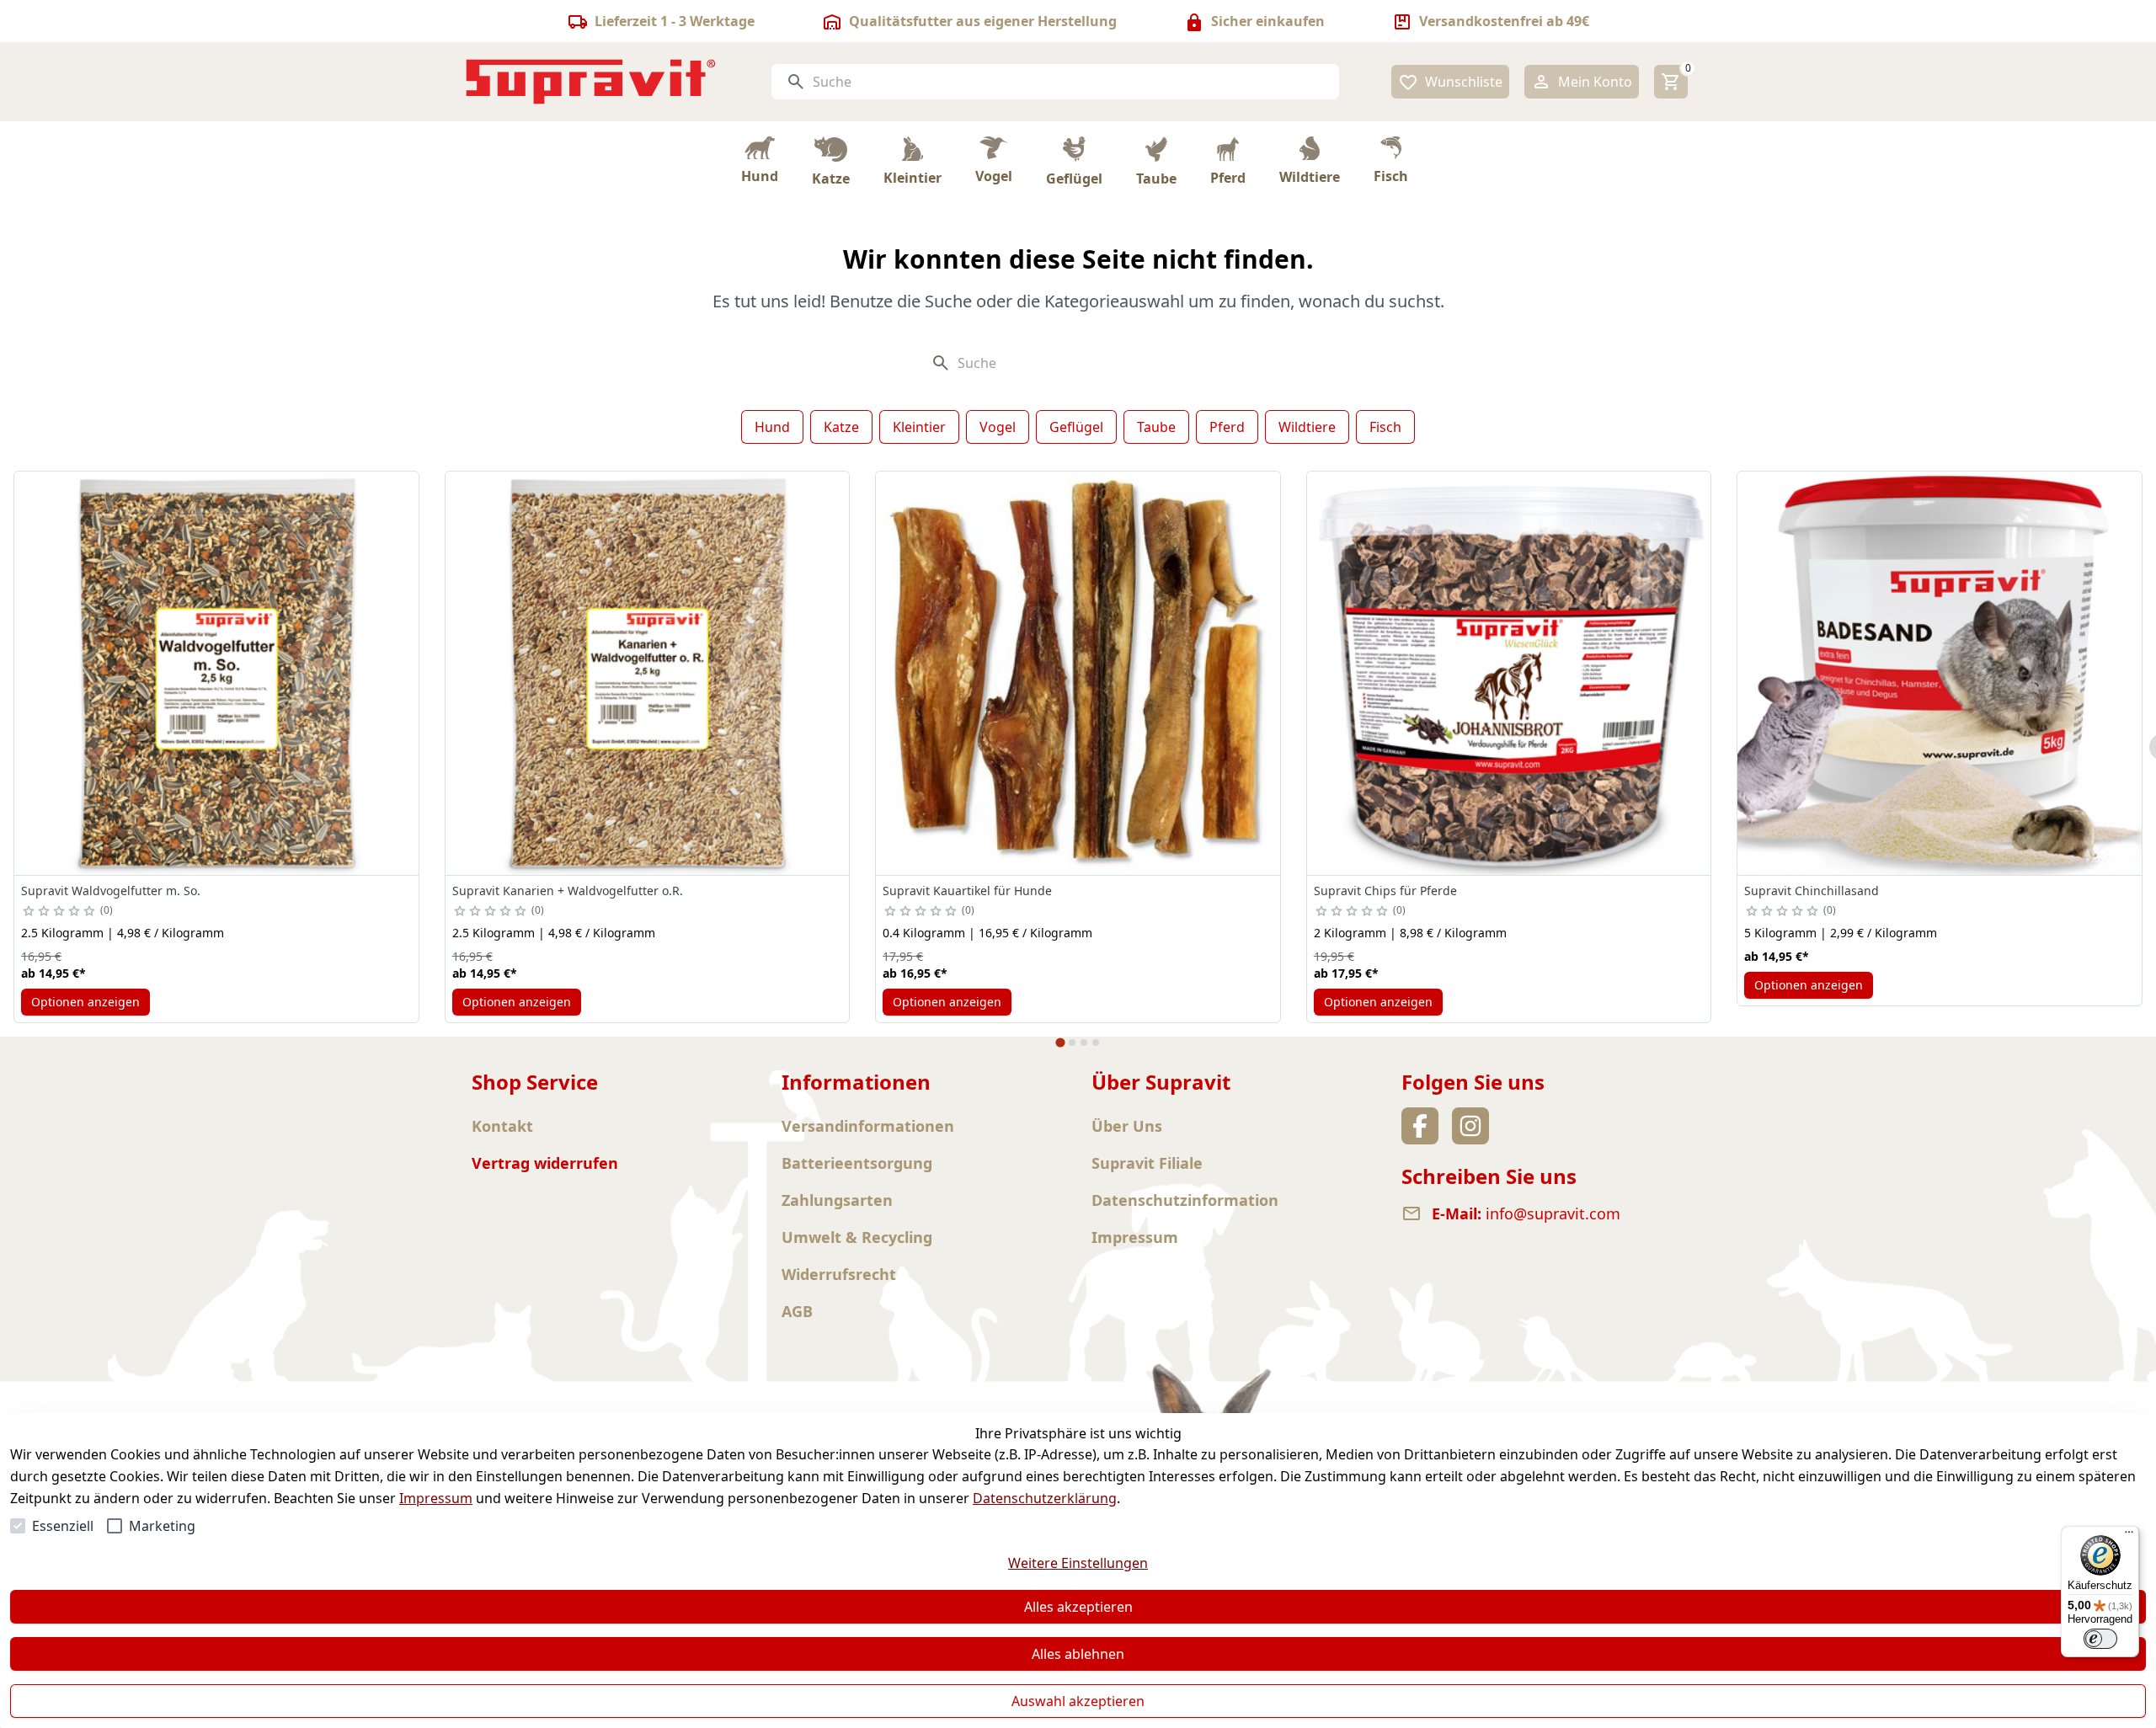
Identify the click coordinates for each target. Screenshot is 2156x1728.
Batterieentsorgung (857, 1163)
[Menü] (2129, 1536)
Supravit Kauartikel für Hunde (967, 891)
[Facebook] (1420, 1126)
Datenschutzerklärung (1045, 1498)
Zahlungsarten (837, 1200)
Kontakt (502, 1126)
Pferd (1227, 427)
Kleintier (919, 427)
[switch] (2100, 1639)
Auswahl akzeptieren (1078, 1701)
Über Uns (1127, 1126)
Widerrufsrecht (839, 1274)
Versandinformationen (868, 1126)
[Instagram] (1470, 1126)
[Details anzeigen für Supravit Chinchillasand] (1940, 674)
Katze (841, 427)
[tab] (1060, 1043)
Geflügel (1076, 427)
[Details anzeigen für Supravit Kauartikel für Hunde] (1078, 674)
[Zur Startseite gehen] (591, 82)
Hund (772, 427)
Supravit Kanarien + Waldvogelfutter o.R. (568, 891)
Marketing (162, 1526)
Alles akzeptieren (1078, 1607)
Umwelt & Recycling (857, 1237)
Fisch (1385, 427)
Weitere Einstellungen (1078, 1563)
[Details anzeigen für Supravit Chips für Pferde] (1509, 674)
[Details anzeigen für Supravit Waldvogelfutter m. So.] (216, 674)
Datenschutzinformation (1185, 1200)
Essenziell (63, 1526)
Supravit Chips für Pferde (1385, 891)
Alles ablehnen (1078, 1654)
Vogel (998, 427)
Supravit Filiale (1147, 1163)
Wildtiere (1307, 427)
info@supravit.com (1553, 1213)
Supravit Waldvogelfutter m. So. (111, 891)
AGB (797, 1311)
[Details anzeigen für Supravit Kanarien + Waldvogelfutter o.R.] (648, 674)
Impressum (436, 1498)
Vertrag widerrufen (545, 1163)
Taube (1156, 427)
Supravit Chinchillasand (1812, 891)
